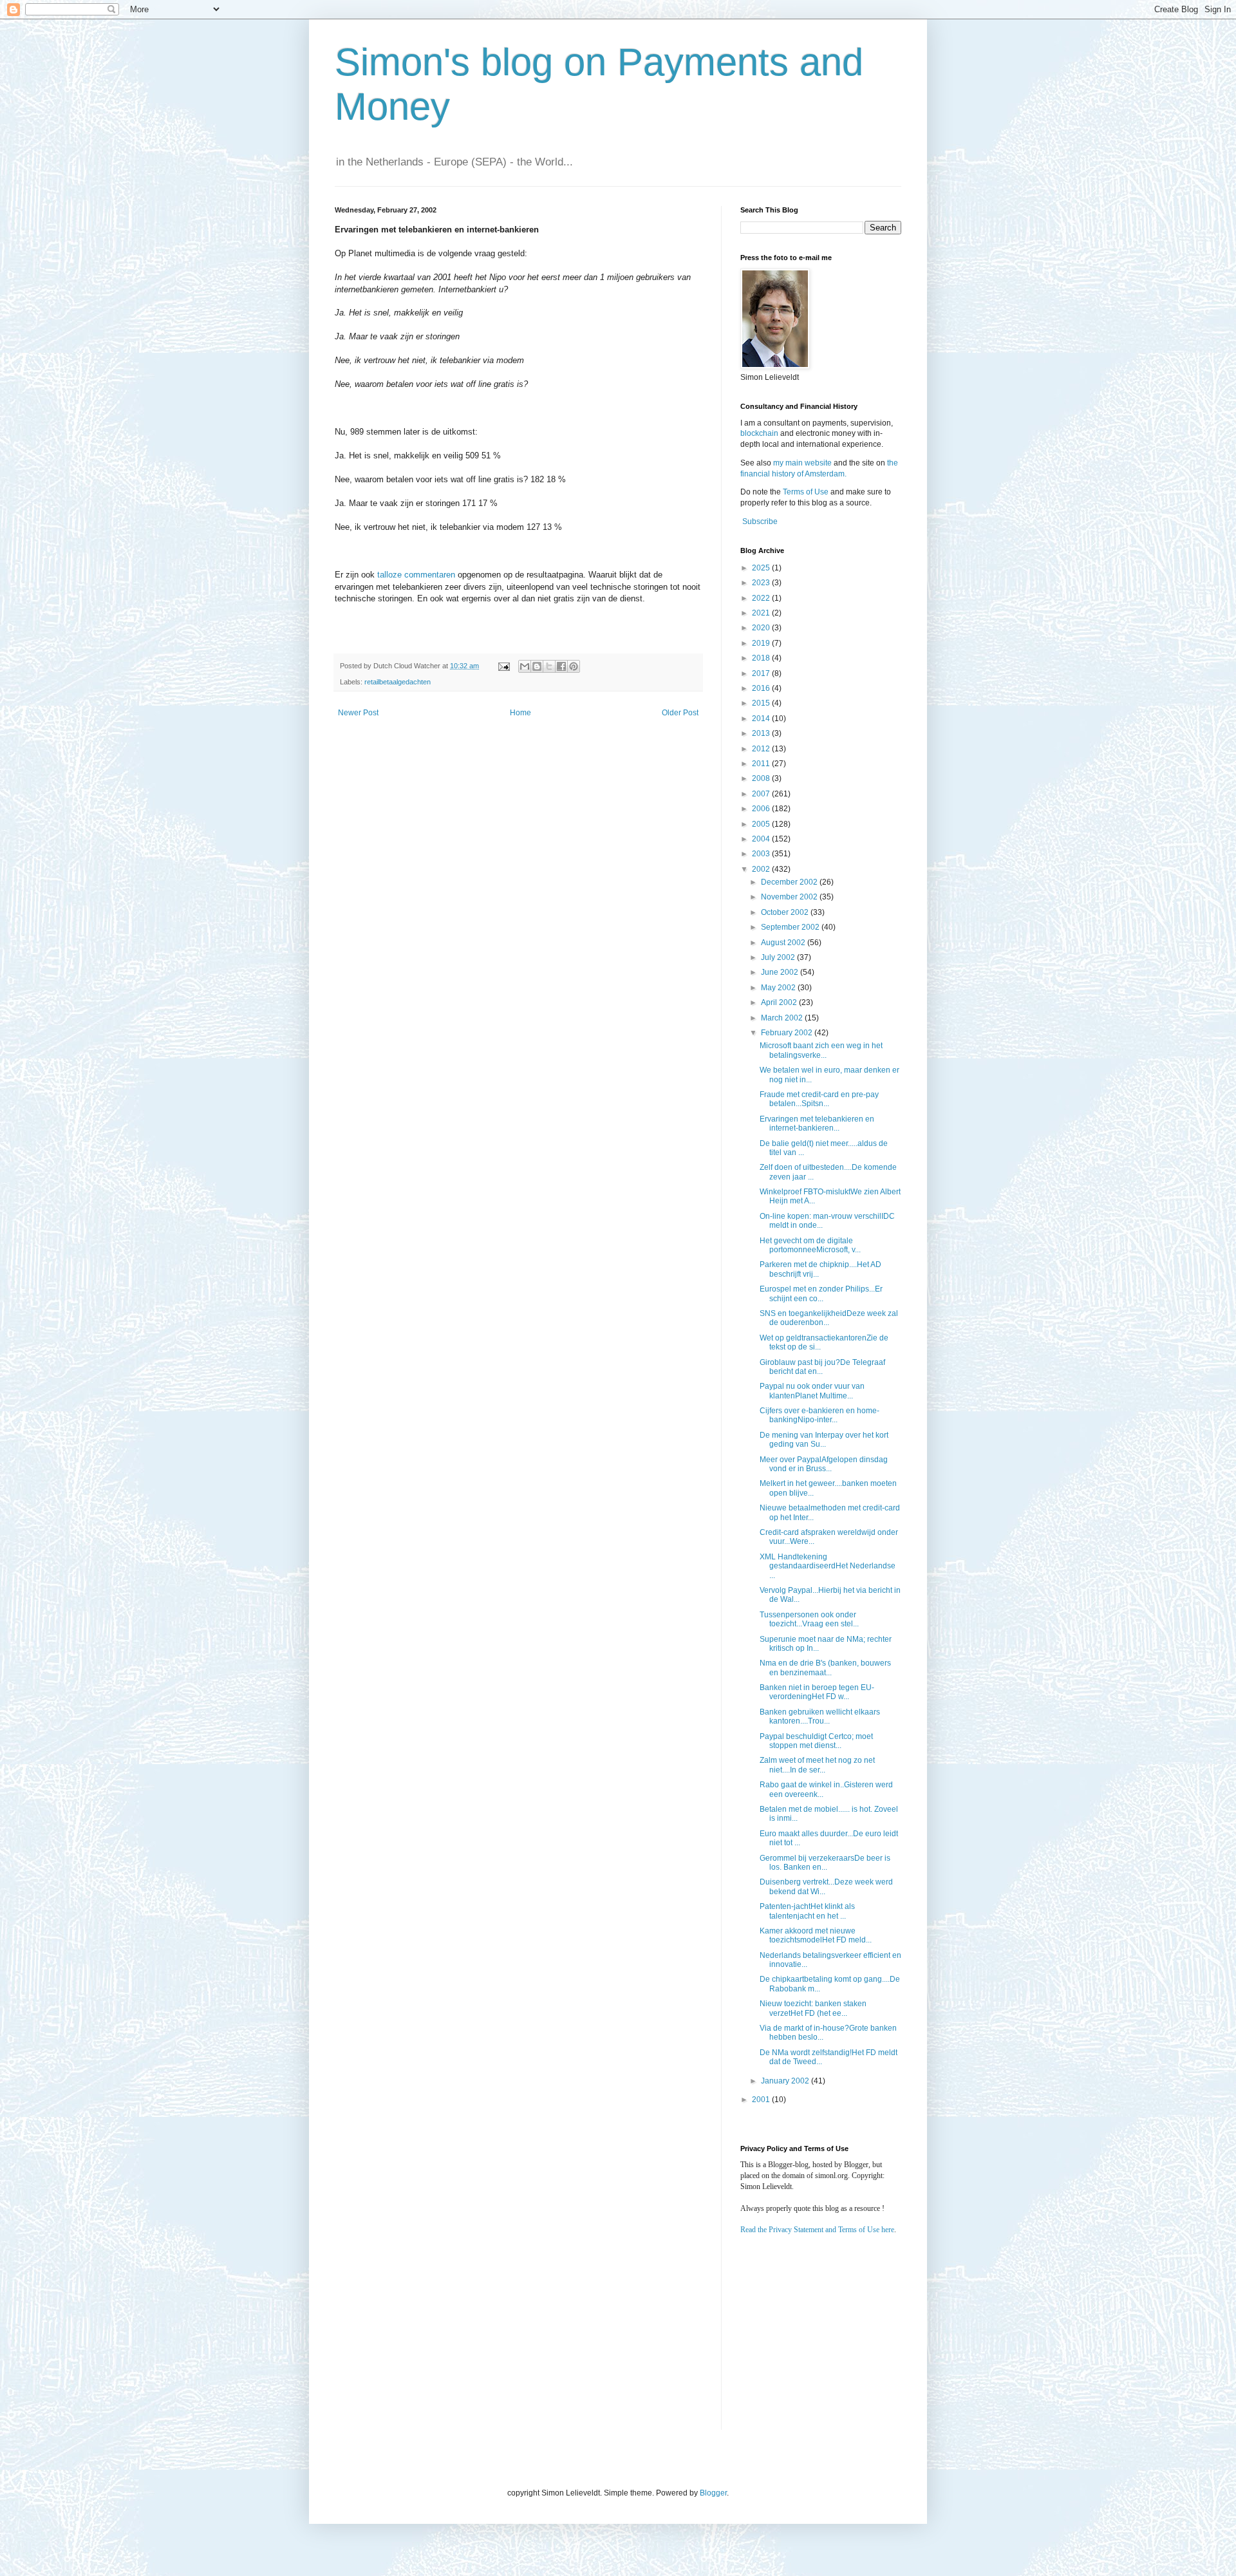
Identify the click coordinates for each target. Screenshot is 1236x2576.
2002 (762, 869)
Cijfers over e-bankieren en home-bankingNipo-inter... (819, 1415)
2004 (762, 839)
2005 (762, 824)
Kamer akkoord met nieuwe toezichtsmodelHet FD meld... (816, 1935)
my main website (802, 463)
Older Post (680, 713)
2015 (762, 703)
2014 (762, 719)
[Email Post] (503, 666)
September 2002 (791, 927)
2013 (762, 733)
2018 (762, 658)
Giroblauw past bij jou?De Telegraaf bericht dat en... (822, 1367)
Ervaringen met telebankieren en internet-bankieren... (817, 1123)
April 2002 (780, 1002)
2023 (762, 583)
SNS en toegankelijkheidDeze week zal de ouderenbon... (829, 1318)
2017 (762, 673)
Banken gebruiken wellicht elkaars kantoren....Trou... (820, 1716)
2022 (762, 598)
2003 (762, 854)
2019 (762, 643)
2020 (762, 628)
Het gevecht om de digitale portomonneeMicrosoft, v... (810, 1245)
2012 (762, 749)
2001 (762, 2100)
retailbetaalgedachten (398, 682)
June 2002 (781, 972)
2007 (762, 794)
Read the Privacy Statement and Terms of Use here (817, 2230)
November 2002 (790, 897)
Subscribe (760, 522)
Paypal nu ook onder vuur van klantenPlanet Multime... (812, 1391)
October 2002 (786, 912)
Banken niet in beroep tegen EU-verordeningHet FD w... (817, 1692)
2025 (762, 568)
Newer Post (358, 713)
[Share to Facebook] (561, 666)
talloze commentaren (416, 575)
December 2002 (790, 882)
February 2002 (788, 1033)
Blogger (713, 2493)
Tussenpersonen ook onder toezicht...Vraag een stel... (809, 1619)
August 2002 (784, 943)
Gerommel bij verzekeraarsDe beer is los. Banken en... (825, 1863)
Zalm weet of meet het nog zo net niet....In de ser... (817, 1765)
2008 (762, 778)
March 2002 (783, 1018)
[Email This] (525, 666)
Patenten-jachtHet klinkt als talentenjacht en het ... (807, 1911)
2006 (762, 809)
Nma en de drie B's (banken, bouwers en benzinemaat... (825, 1668)
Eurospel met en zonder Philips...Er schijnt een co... (821, 1293)
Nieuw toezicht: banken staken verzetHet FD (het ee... (813, 2008)
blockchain (760, 433)
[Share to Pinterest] (574, 666)
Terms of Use (806, 492)
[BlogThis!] (537, 666)
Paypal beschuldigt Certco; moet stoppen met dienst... (816, 1741)
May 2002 (779, 988)
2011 (762, 764)
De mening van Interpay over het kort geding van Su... (824, 1440)
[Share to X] (549, 666)
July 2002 (779, 957)
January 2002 (786, 2081)
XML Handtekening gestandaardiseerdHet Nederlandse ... (828, 1566)
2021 (762, 613)
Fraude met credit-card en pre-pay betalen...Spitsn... (819, 1099)
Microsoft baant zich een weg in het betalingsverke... (821, 1050)
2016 (762, 688)
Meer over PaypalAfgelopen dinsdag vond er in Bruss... (824, 1464)
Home (520, 713)
